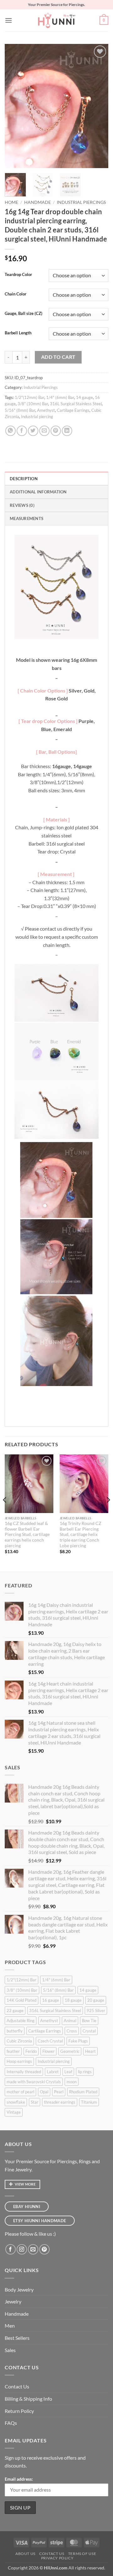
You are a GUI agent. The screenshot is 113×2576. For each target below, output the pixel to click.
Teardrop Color (18, 275)
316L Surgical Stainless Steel (76, 404)
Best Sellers (17, 2338)
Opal (44, 2092)
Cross (72, 2031)
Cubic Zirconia (19, 2041)
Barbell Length (18, 333)
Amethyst (46, 410)
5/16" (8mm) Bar (20, 410)
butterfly (15, 2031)
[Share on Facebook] (22, 431)
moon (72, 2082)
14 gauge (84, 397)
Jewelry (13, 2301)
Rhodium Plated (83, 2092)
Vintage (14, 2112)
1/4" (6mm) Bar (60, 397)
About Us (25, 2554)
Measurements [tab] (27, 518)
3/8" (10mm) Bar (33, 404)
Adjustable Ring (21, 2021)
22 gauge (15, 2010)
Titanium (89, 2102)
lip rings (85, 2072)
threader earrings (60, 2102)
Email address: (19, 2479)
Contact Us (17, 2386)
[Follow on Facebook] (11, 2249)
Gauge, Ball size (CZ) (24, 314)
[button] (8, 20)
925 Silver (96, 2010)
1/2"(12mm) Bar (30, 397)
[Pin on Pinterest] (56, 431)
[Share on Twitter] (33, 431)
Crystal (89, 2031)
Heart (90, 2051)
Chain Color (16, 294)
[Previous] (15, 106)
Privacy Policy (57, 2558)
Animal (70, 2021)
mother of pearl (20, 2092)
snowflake (16, 2102)
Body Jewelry (19, 2289)
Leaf (68, 2072)
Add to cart (58, 357)
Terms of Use (82, 2554)
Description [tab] (24, 479)
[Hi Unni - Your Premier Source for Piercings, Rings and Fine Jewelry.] (56, 20)
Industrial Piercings (81, 202)
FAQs (11, 2423)
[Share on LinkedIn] (67, 431)
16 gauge (51, 2000)
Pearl (59, 2092)
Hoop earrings (19, 2061)
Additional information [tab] (38, 492)
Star (35, 2102)
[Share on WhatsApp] (11, 431)
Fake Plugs (78, 2041)
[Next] (98, 106)
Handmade (38, 202)
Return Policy (19, 2411)
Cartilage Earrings (73, 410)
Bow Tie (89, 2021)
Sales (10, 2350)
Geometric (70, 2051)
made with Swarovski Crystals (34, 2082)
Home (11, 202)
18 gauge (73, 2000)
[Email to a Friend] (44, 431)
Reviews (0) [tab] (22, 505)
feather (13, 2051)
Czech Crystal (50, 2041)
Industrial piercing (37, 417)
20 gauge (96, 2000)
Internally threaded (24, 2072)
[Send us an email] (33, 2249)
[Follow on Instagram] (22, 2249)
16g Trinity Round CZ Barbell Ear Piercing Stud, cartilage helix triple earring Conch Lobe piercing (81, 1535)
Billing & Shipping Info (28, 2399)
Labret (53, 2072)
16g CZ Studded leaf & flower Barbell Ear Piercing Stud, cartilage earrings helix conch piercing (27, 1535)
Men (10, 2326)
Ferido (31, 2051)
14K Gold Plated (22, 2000)
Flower (48, 2051)
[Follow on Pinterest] (44, 2249)
